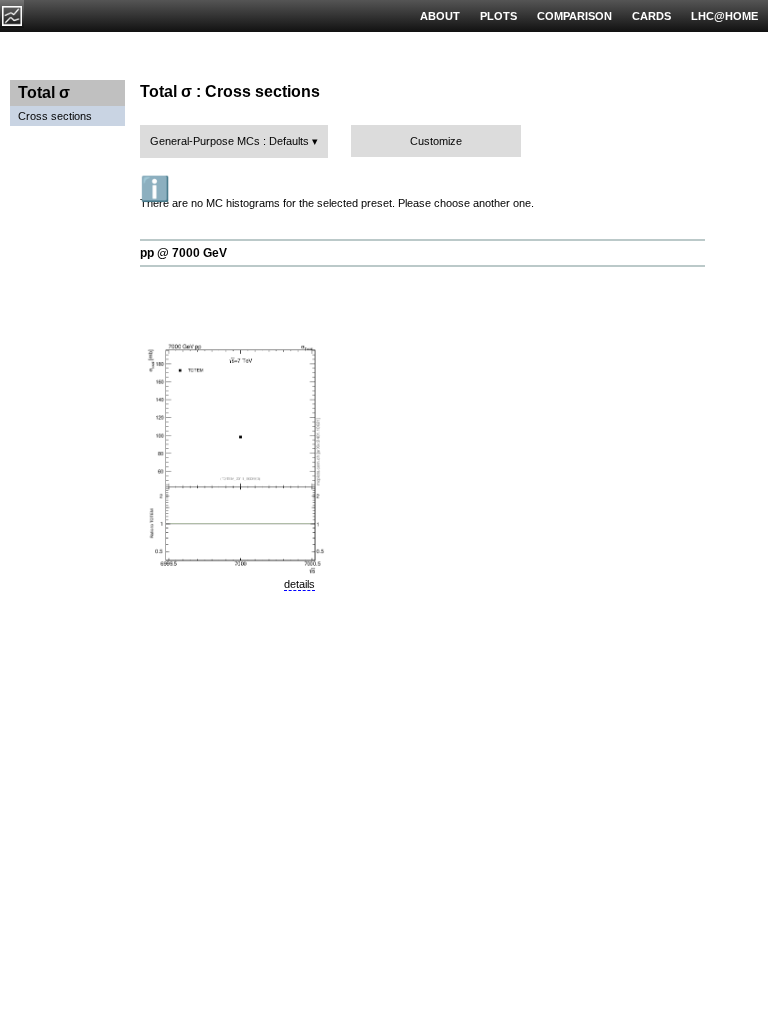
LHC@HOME (724, 16)
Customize (436, 141)
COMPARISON (574, 16)
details (299, 584)
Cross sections (55, 116)
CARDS (651, 16)
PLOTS (498, 16)
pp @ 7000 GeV (183, 253)
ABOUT (440, 16)
